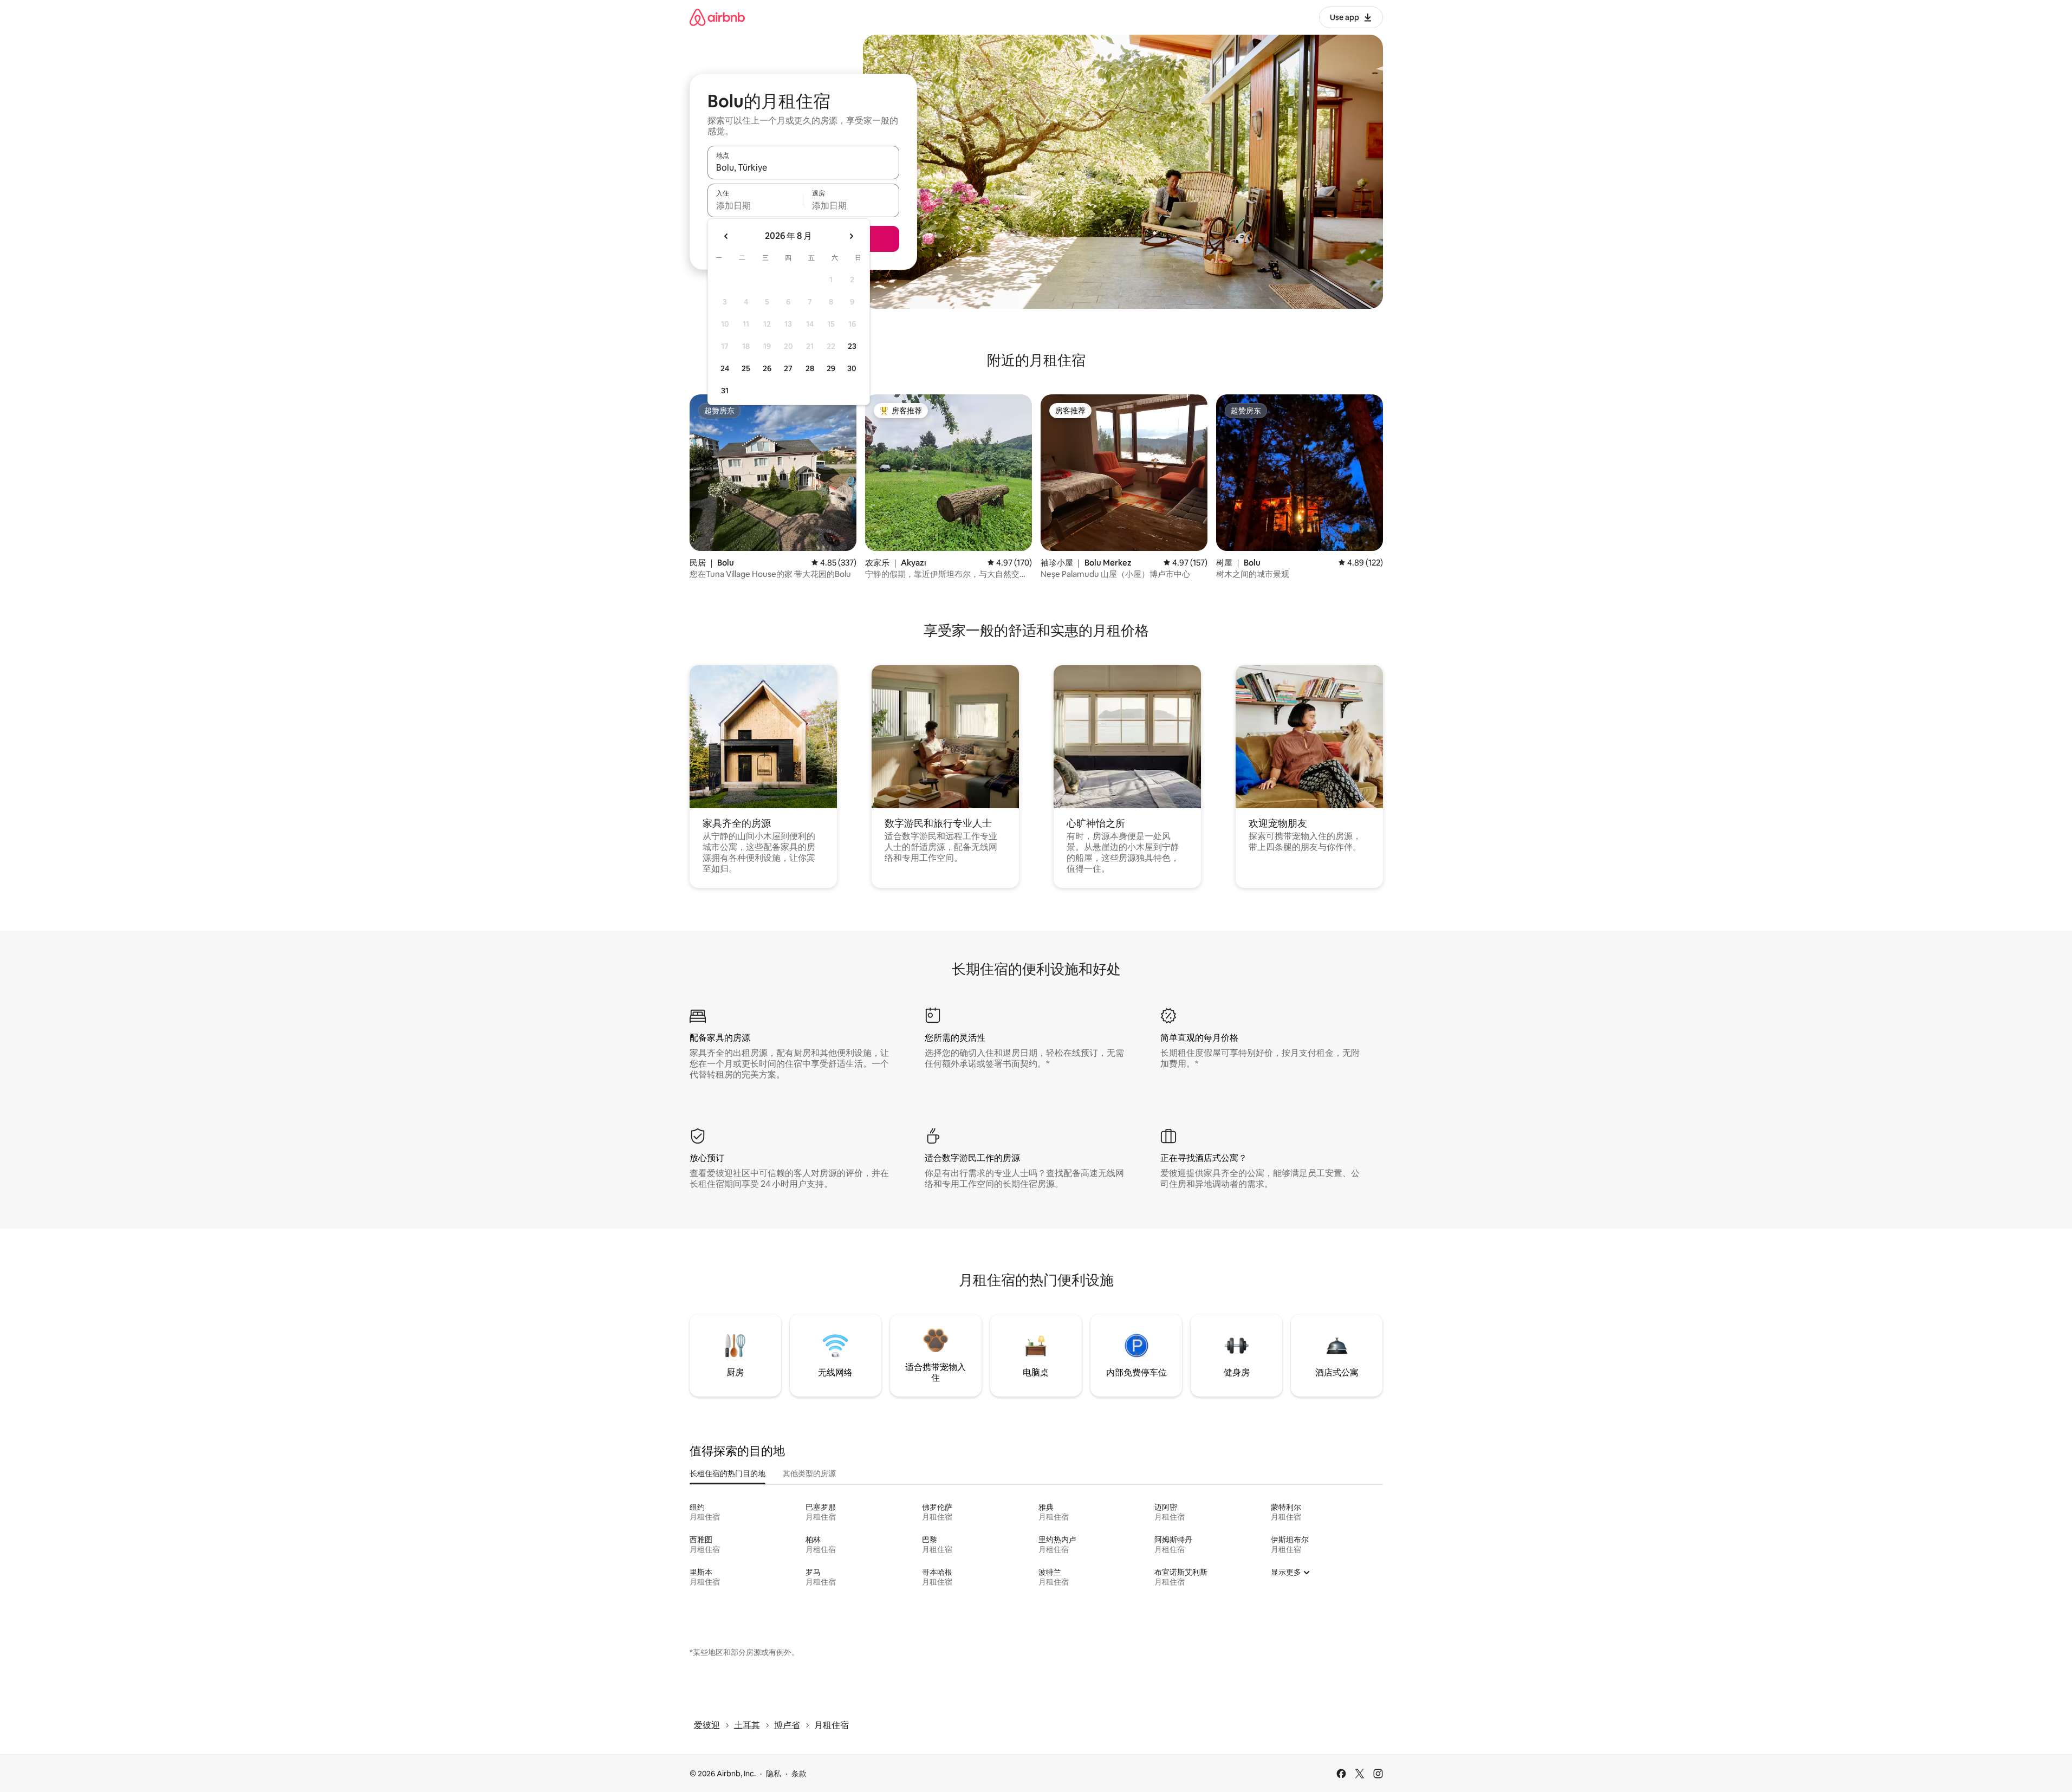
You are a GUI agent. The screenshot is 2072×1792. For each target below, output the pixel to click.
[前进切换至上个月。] (726, 236)
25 (746, 368)
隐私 (774, 1774)
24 (725, 368)
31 (725, 391)
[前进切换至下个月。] (851, 236)
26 (767, 368)
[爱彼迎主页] (717, 17)
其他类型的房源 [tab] (809, 1473)
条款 (799, 1774)
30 (852, 368)
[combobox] (803, 167)
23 (852, 346)
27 (788, 368)
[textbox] (755, 205)
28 (810, 368)
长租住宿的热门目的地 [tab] (728, 1473)
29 (831, 368)
